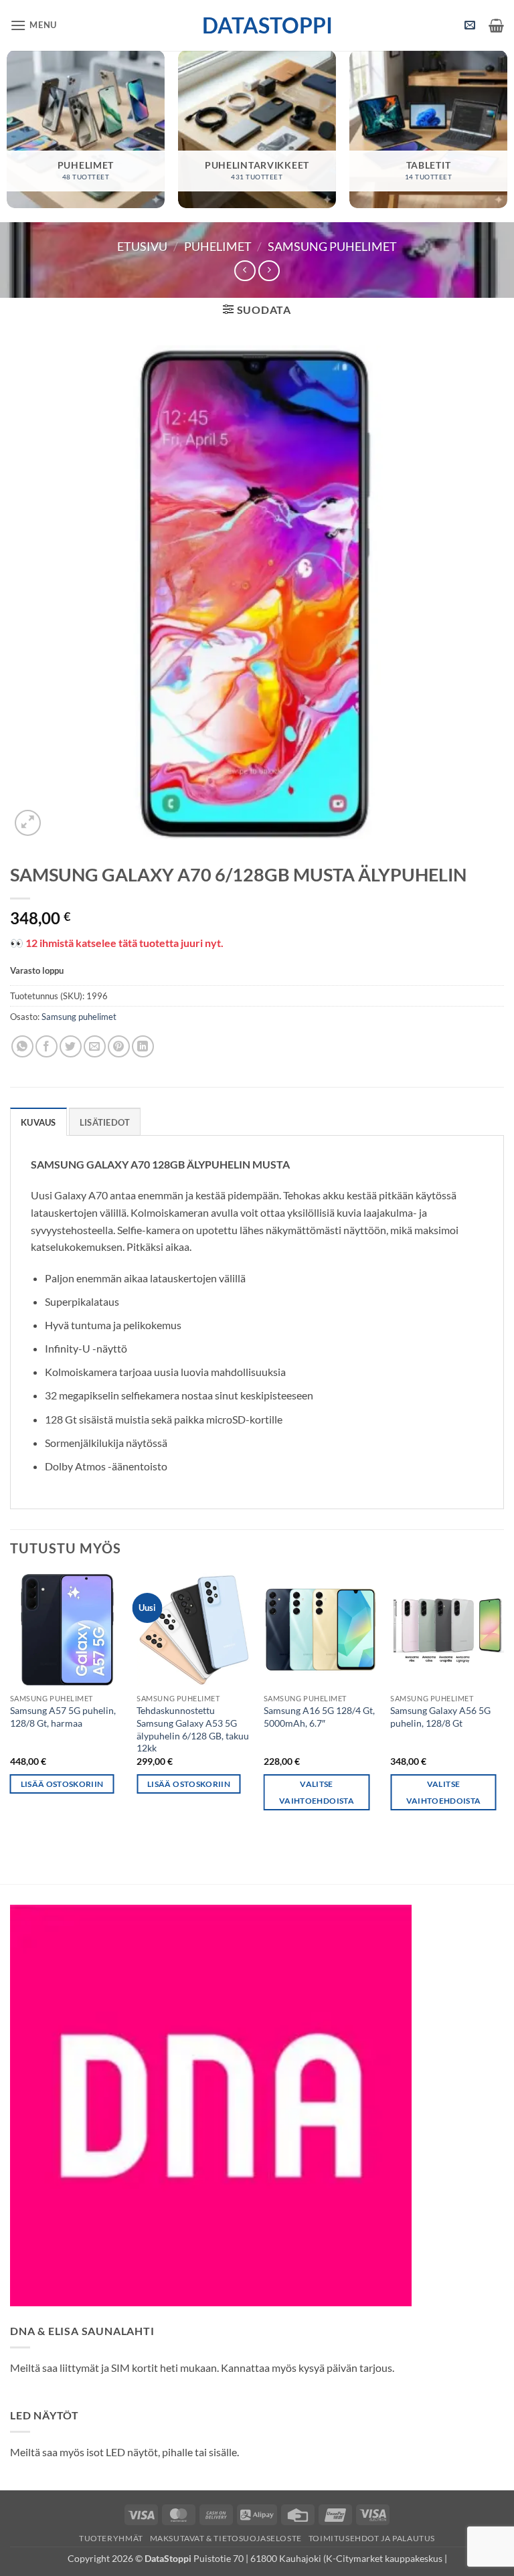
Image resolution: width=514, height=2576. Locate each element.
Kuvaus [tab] (38, 1122)
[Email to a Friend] (95, 1046)
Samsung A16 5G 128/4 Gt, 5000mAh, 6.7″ (319, 1717)
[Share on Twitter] (71, 1046)
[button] (33, 25)
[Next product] (245, 271)
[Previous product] (269, 271)
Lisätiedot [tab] (105, 1122)
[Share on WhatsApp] (22, 1046)
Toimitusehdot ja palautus (372, 2538)
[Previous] (11, 1704)
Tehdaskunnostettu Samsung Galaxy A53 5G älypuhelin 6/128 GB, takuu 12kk (193, 1729)
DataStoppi (257, 25)
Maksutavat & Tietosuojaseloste (226, 2538)
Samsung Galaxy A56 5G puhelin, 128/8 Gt (440, 1717)
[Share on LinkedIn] (143, 1046)
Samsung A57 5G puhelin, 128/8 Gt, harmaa (63, 1717)
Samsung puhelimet (332, 246)
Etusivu (142, 246)
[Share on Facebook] (47, 1046)
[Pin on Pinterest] (119, 1046)
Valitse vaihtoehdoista (317, 1792)
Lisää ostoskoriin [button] (62, 1784)
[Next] (503, 1704)
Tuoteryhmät (111, 2538)
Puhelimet (218, 246)
